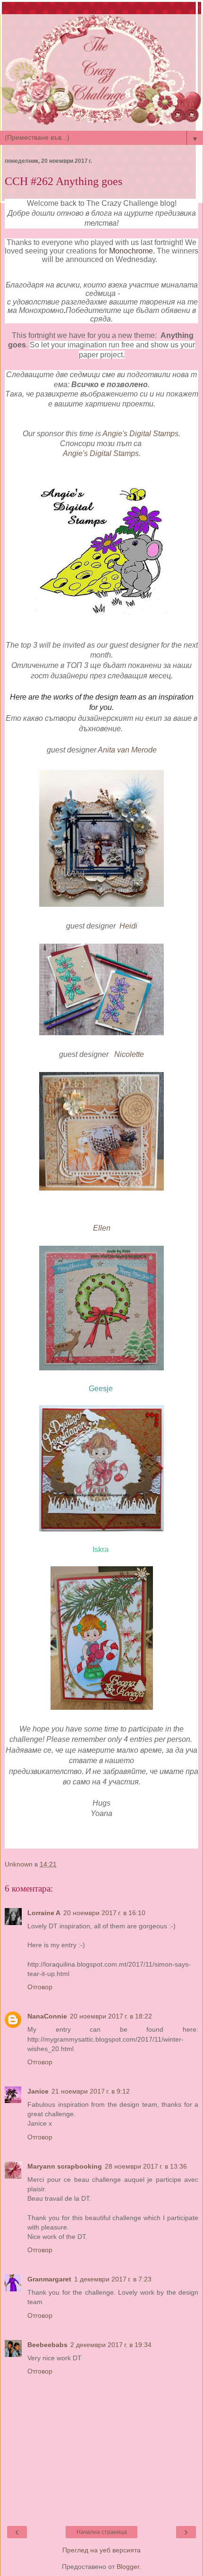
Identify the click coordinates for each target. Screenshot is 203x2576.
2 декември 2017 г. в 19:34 (111, 2345)
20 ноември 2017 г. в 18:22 (111, 2016)
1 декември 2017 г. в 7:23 (113, 2279)
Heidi (128, 926)
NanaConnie (47, 2016)
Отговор (40, 1987)
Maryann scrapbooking (65, 2166)
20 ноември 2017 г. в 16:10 (104, 1913)
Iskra (101, 1550)
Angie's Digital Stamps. (141, 434)
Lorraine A (44, 1913)
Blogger (128, 2567)
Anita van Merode (127, 750)
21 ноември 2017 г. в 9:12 (91, 2091)
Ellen (102, 1228)
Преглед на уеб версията (101, 2550)
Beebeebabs (47, 2345)
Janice (38, 2091)
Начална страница (102, 2532)
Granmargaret (49, 2279)
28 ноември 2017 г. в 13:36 (146, 2166)
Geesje (101, 1389)
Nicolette (129, 1054)
